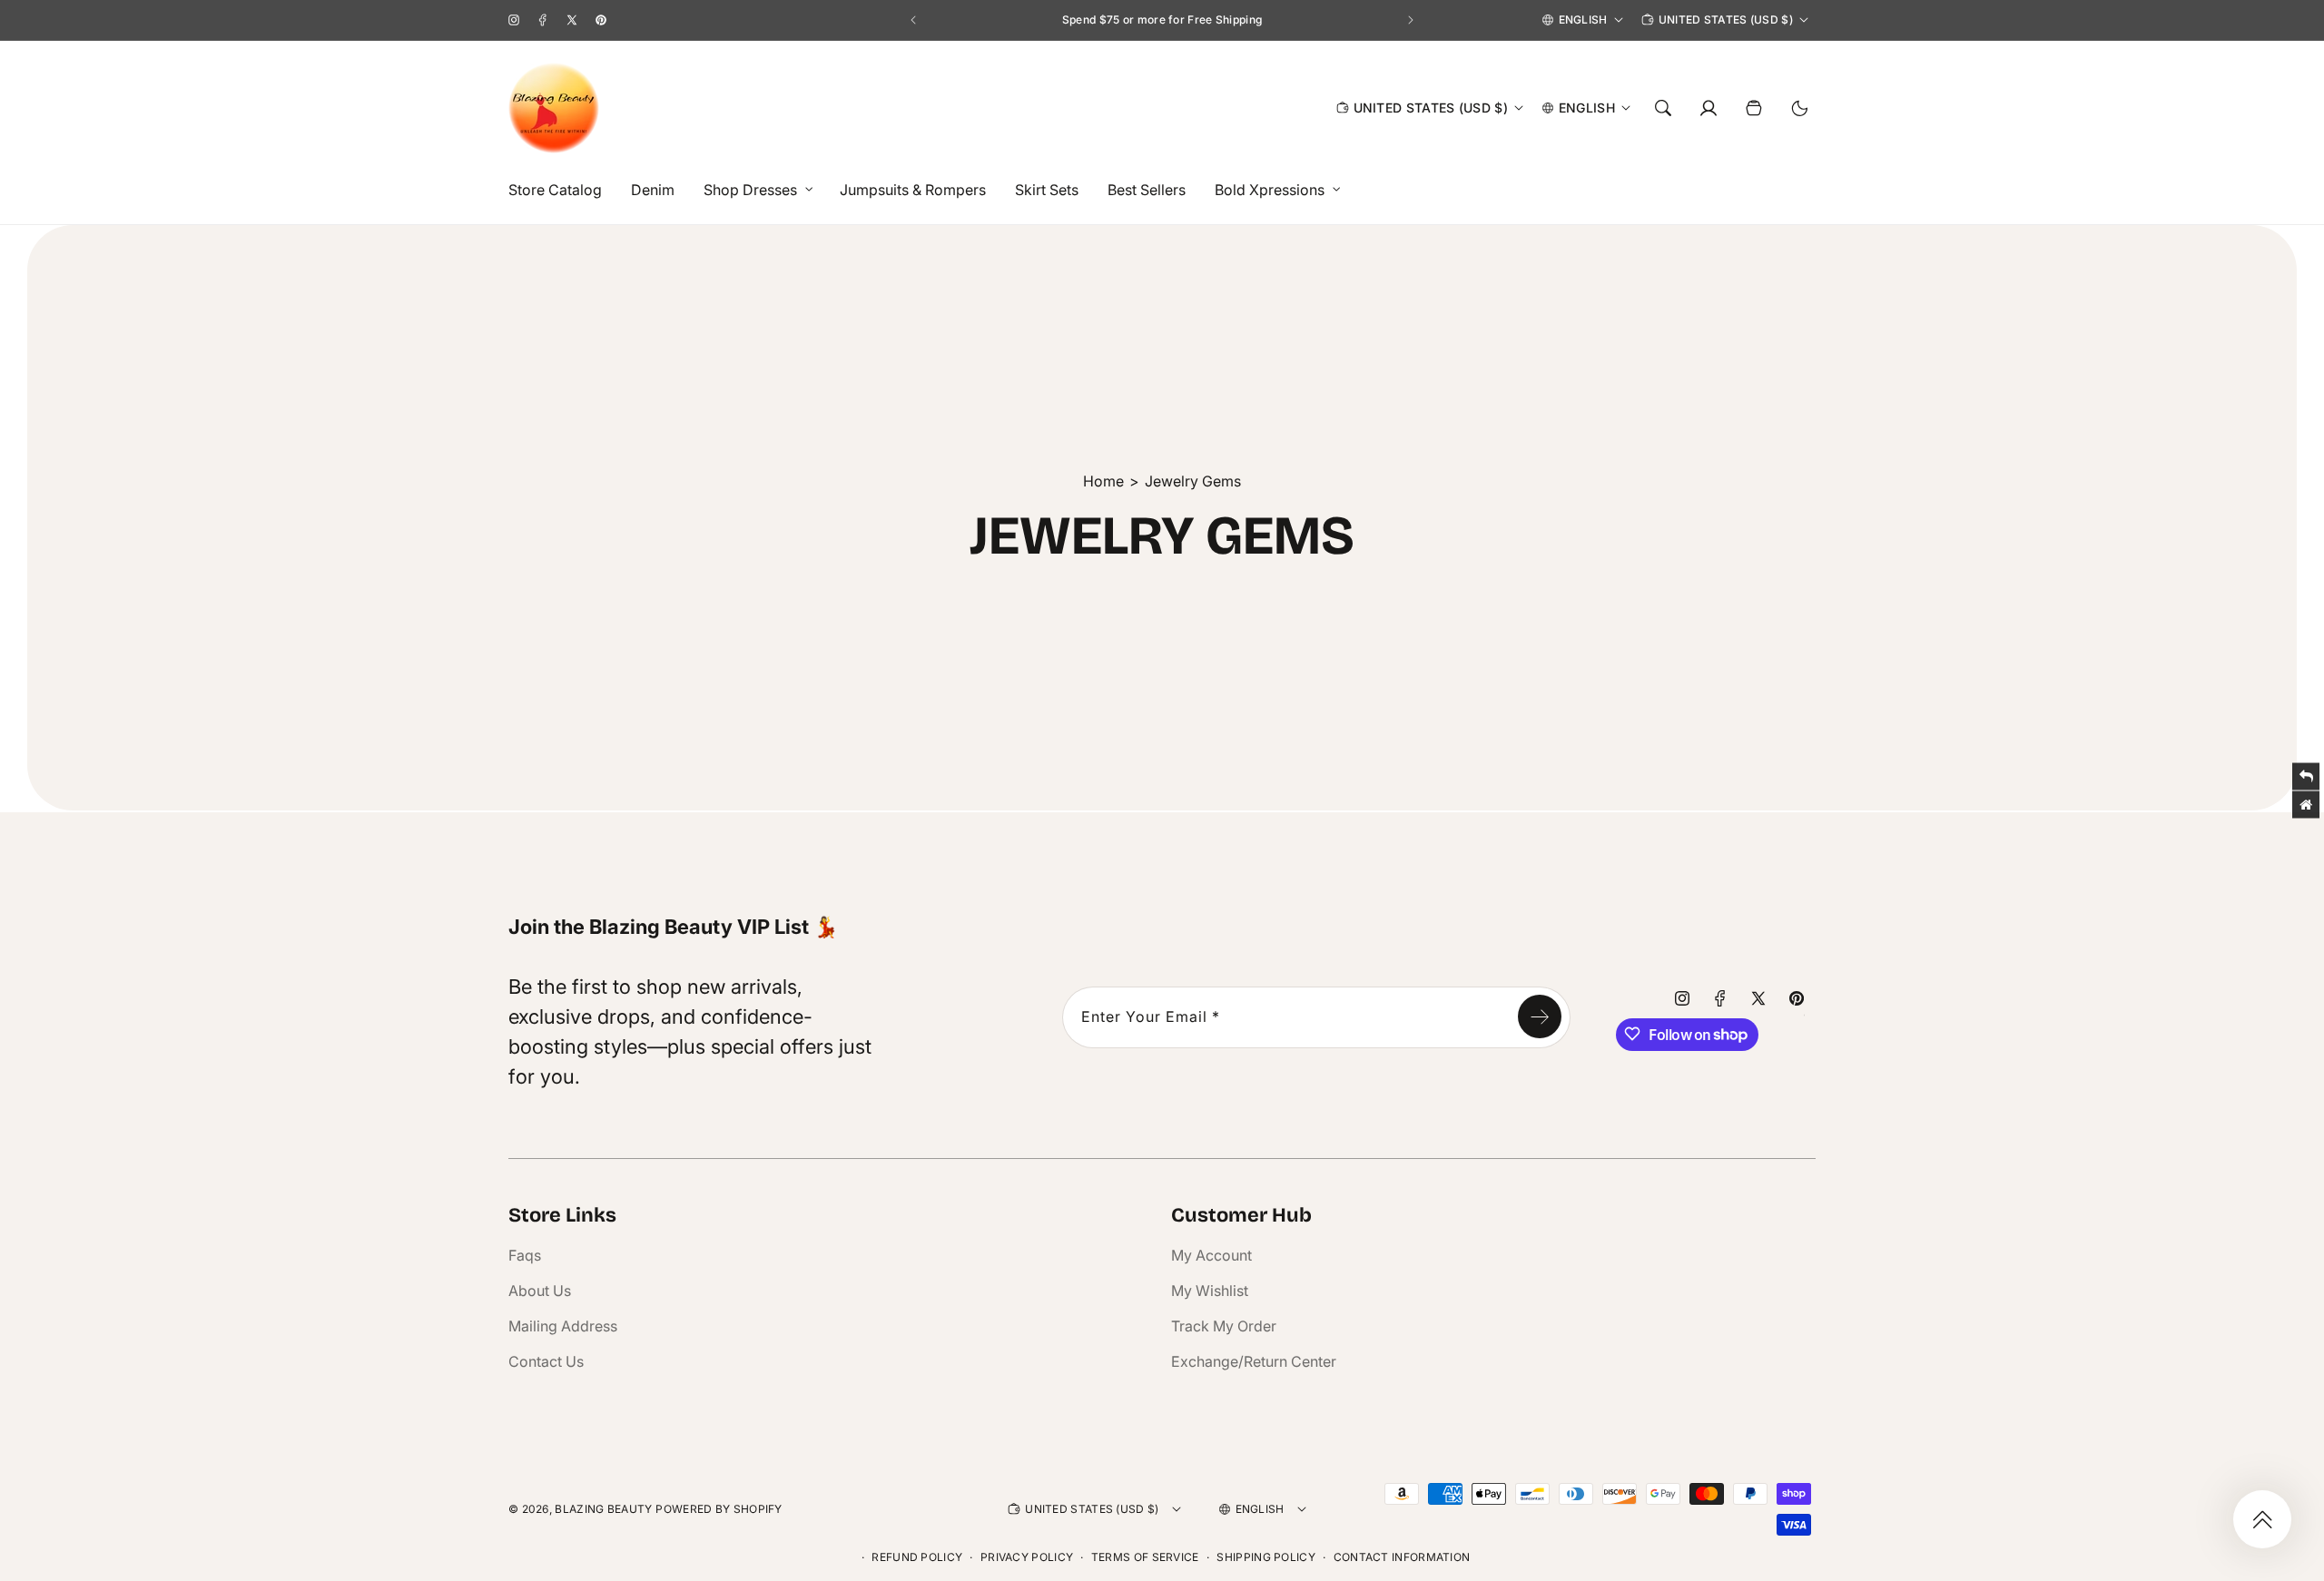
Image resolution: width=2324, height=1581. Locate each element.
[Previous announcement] (913, 20)
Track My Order (1224, 1326)
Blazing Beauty (603, 1509)
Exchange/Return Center (1254, 1361)
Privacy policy (1027, 1557)
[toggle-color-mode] (1799, 108)
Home (1103, 481)
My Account (1211, 1255)
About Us (540, 1291)
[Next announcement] (1411, 20)
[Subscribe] (1540, 1016)
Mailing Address (563, 1326)
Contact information (1402, 1557)
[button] (753, 190)
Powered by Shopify (719, 1509)
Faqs (525, 1255)
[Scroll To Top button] (2262, 1519)
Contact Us (546, 1361)
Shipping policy (1266, 1557)
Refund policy (917, 1557)
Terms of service (1145, 1557)
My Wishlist (1210, 1291)
